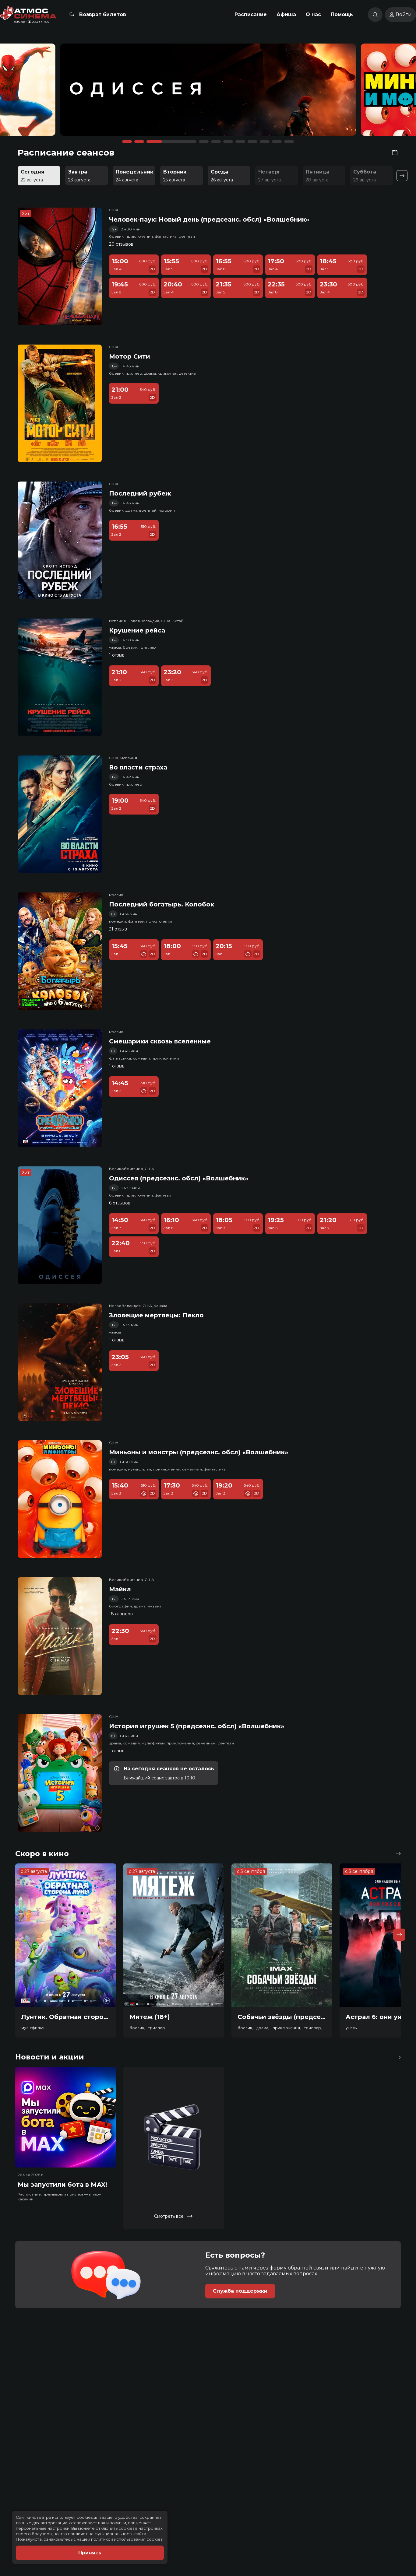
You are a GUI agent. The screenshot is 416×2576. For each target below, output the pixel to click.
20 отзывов (121, 244)
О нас (313, 14)
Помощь (342, 14)
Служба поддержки (240, 2291)
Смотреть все (169, 2216)
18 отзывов (121, 1614)
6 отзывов (120, 1203)
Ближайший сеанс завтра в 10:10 (159, 1778)
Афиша (286, 14)
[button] (59, 93)
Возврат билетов (103, 14)
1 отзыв (117, 655)
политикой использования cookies (127, 2539)
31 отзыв (118, 929)
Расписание (251, 14)
